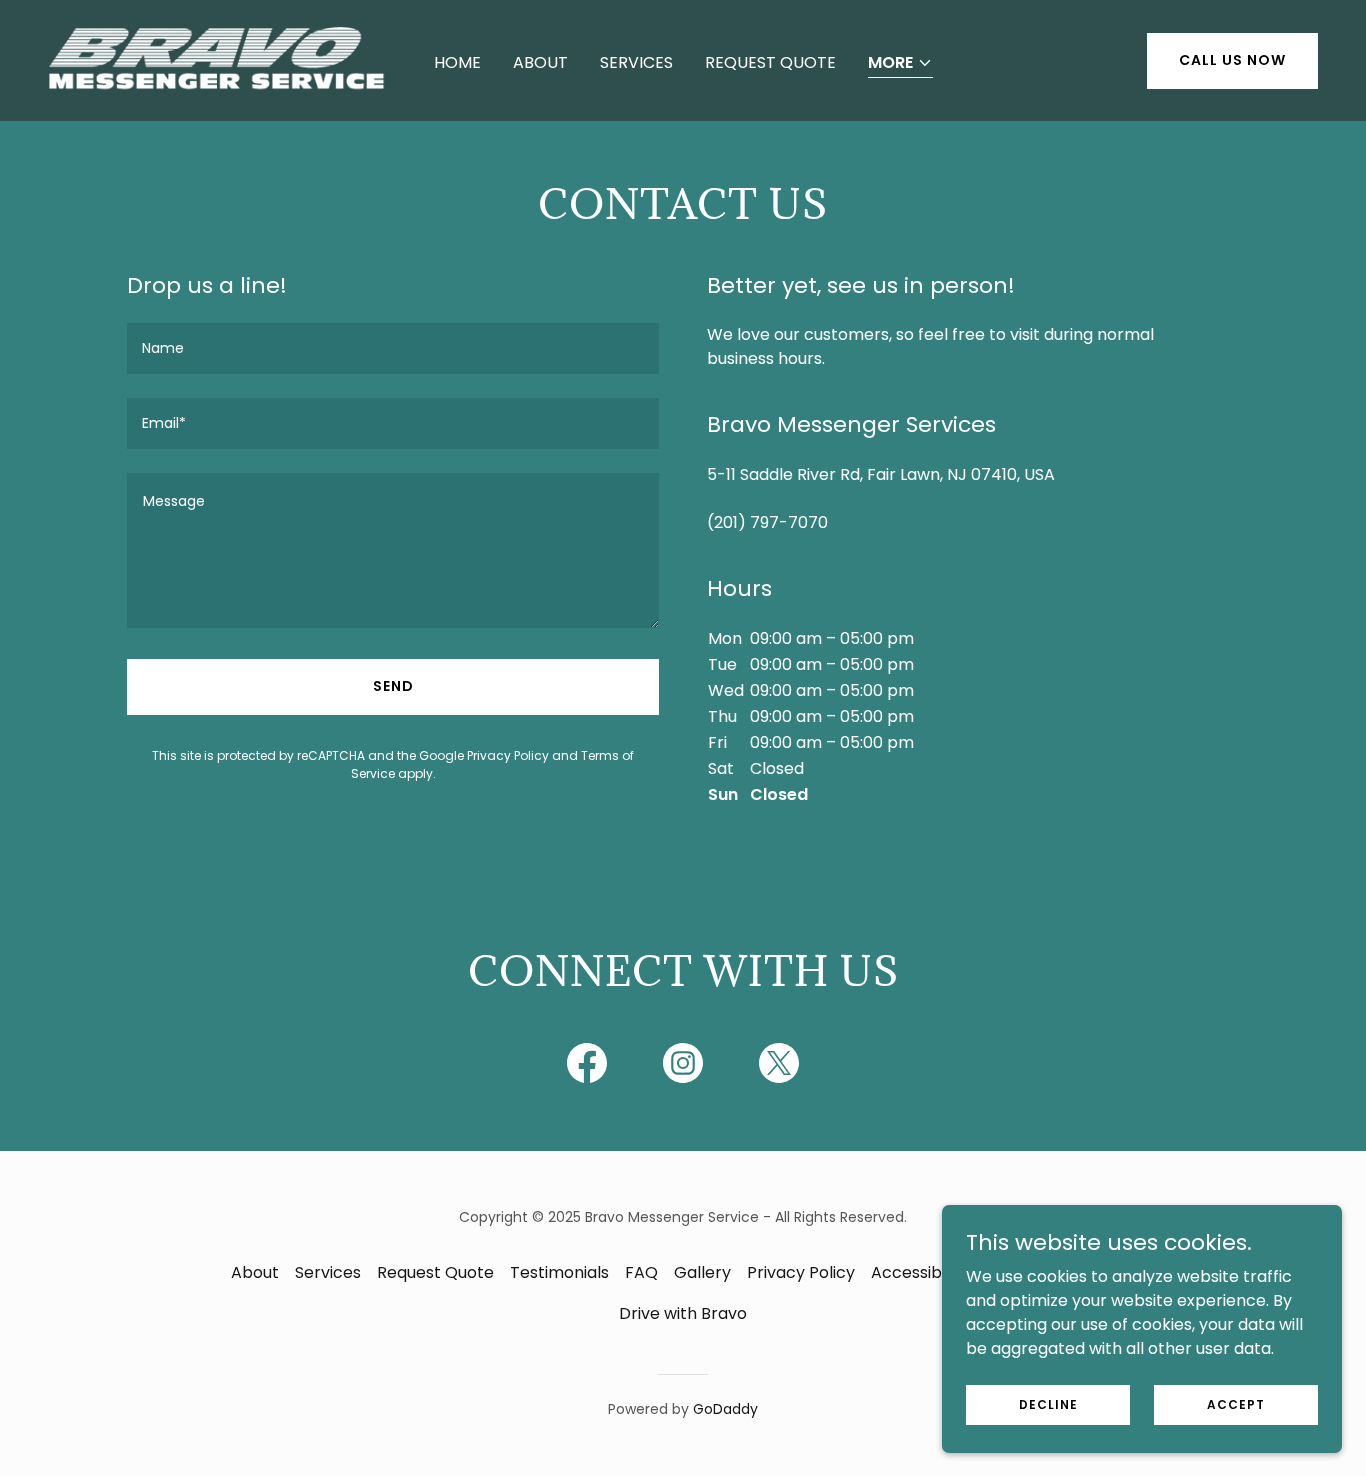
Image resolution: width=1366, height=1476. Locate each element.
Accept (1236, 1403)
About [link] (540, 62)
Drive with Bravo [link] (683, 1313)
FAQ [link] (641, 1272)
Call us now (1232, 60)
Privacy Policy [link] (508, 755)
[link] (217, 59)
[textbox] (393, 348)
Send (393, 686)
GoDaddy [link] (725, 1409)
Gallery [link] (702, 1272)
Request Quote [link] (770, 62)
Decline (1048, 1403)
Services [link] (636, 62)
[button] (900, 64)
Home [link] (457, 62)
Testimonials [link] (559, 1272)
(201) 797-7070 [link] (767, 522)
